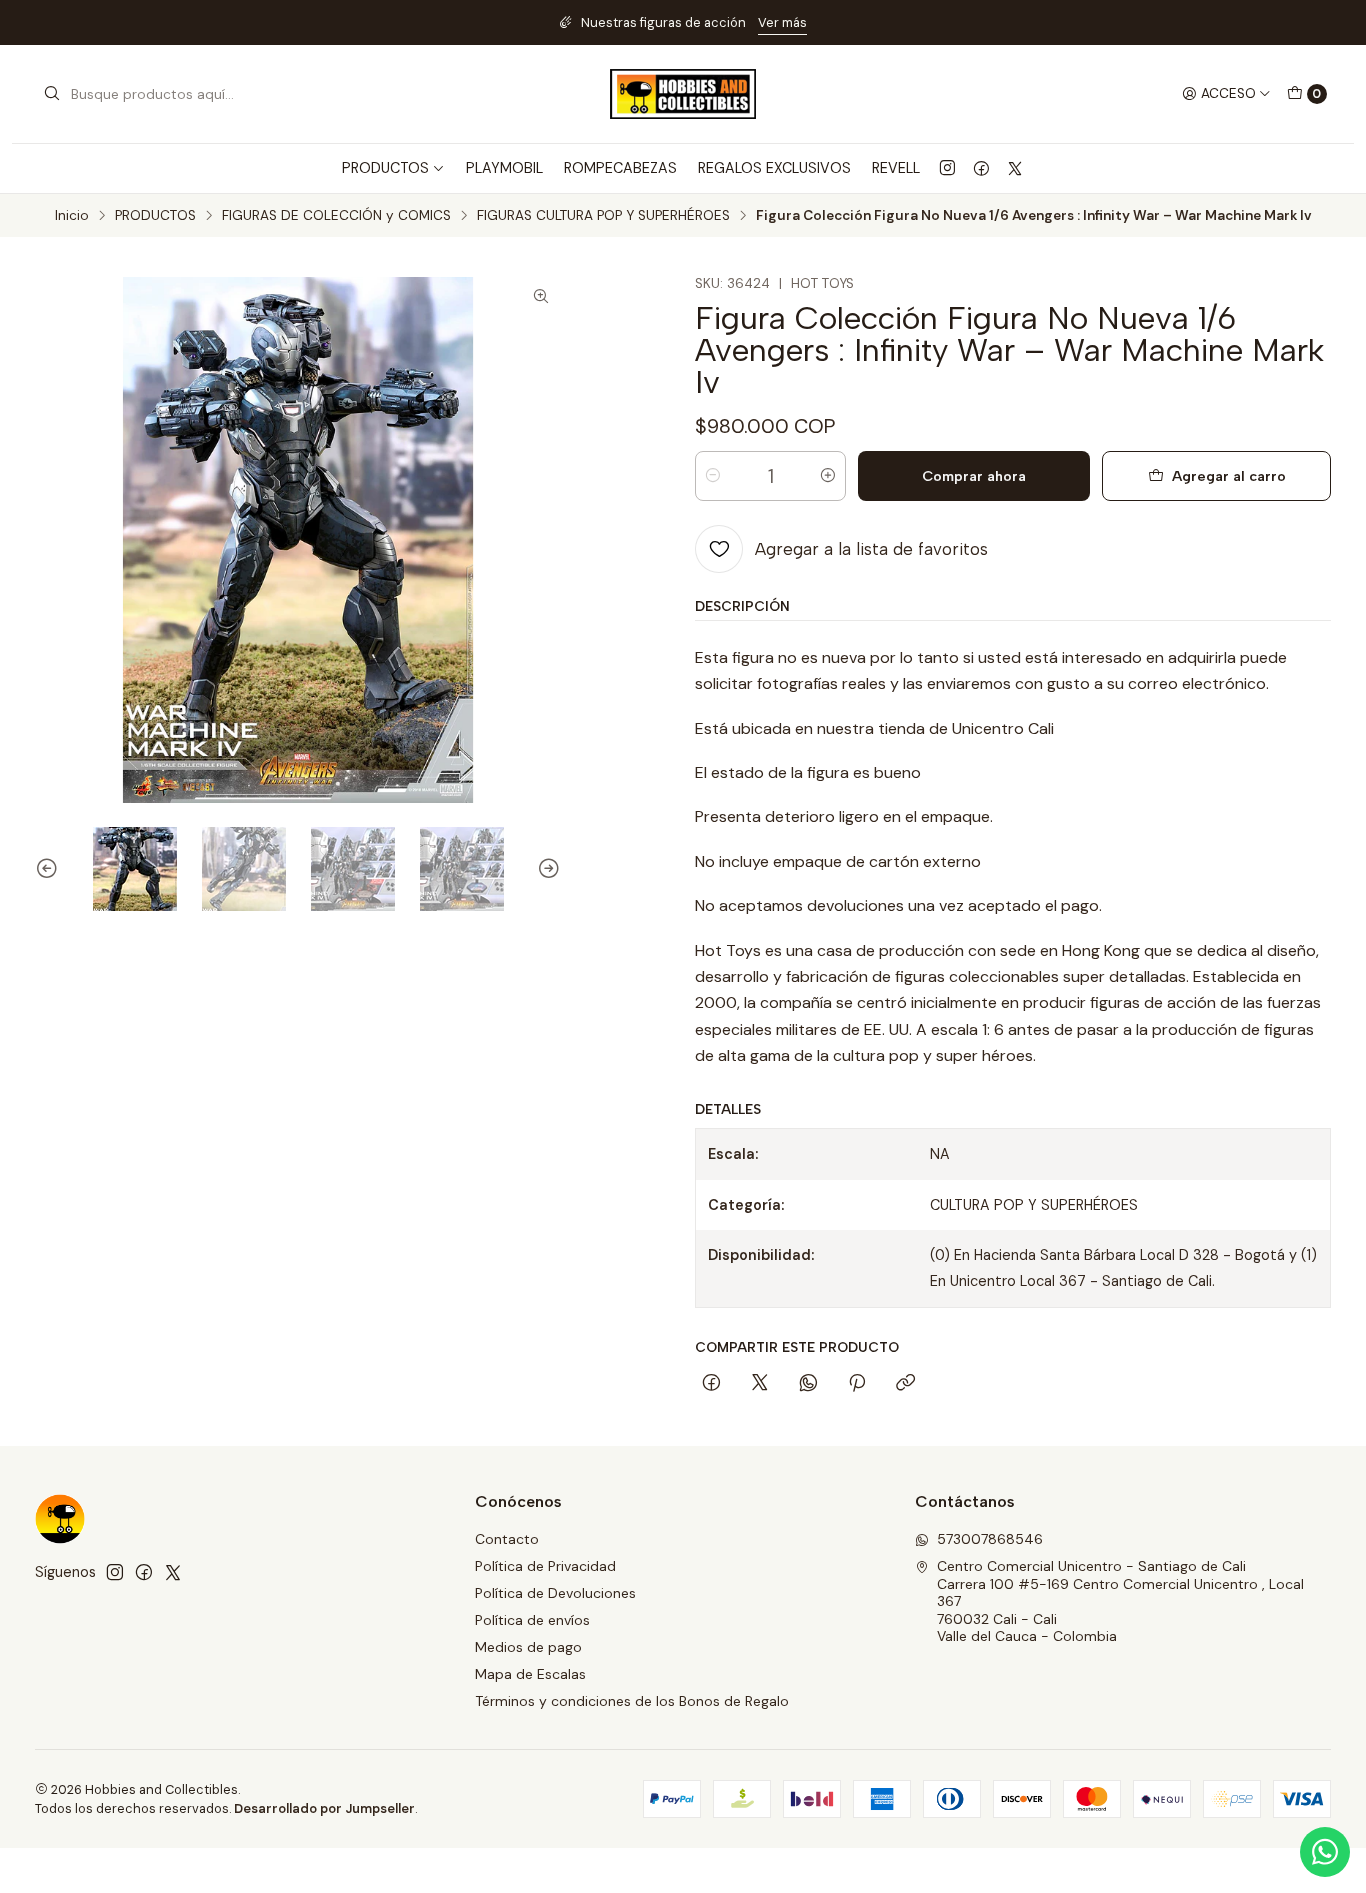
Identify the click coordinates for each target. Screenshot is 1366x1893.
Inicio (72, 216)
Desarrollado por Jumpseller (324, 1808)
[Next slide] (546, 869)
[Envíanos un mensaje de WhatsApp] (1325, 1852)
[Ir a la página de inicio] (683, 94)
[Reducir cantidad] (713, 476)
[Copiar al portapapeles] (905, 1384)
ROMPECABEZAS (620, 168)
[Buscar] (52, 94)
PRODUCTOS (155, 216)
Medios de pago (528, 1647)
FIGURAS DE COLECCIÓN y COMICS (336, 216)
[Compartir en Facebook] (711, 1384)
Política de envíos (532, 1620)
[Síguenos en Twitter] (1015, 168)
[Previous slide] (50, 869)
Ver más (782, 22)
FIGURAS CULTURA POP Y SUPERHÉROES (603, 216)
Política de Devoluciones (555, 1593)
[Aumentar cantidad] (828, 476)
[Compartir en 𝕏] (760, 1384)
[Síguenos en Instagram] (947, 168)
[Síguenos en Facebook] (981, 168)
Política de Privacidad (545, 1566)
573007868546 (990, 1539)
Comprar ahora (974, 476)
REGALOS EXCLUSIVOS (774, 168)
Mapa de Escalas (530, 1674)
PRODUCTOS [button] (385, 168)
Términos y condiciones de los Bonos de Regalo (632, 1701)
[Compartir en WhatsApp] (808, 1384)
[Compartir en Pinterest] (857, 1384)
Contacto (507, 1539)
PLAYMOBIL (504, 168)
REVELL (896, 168)
